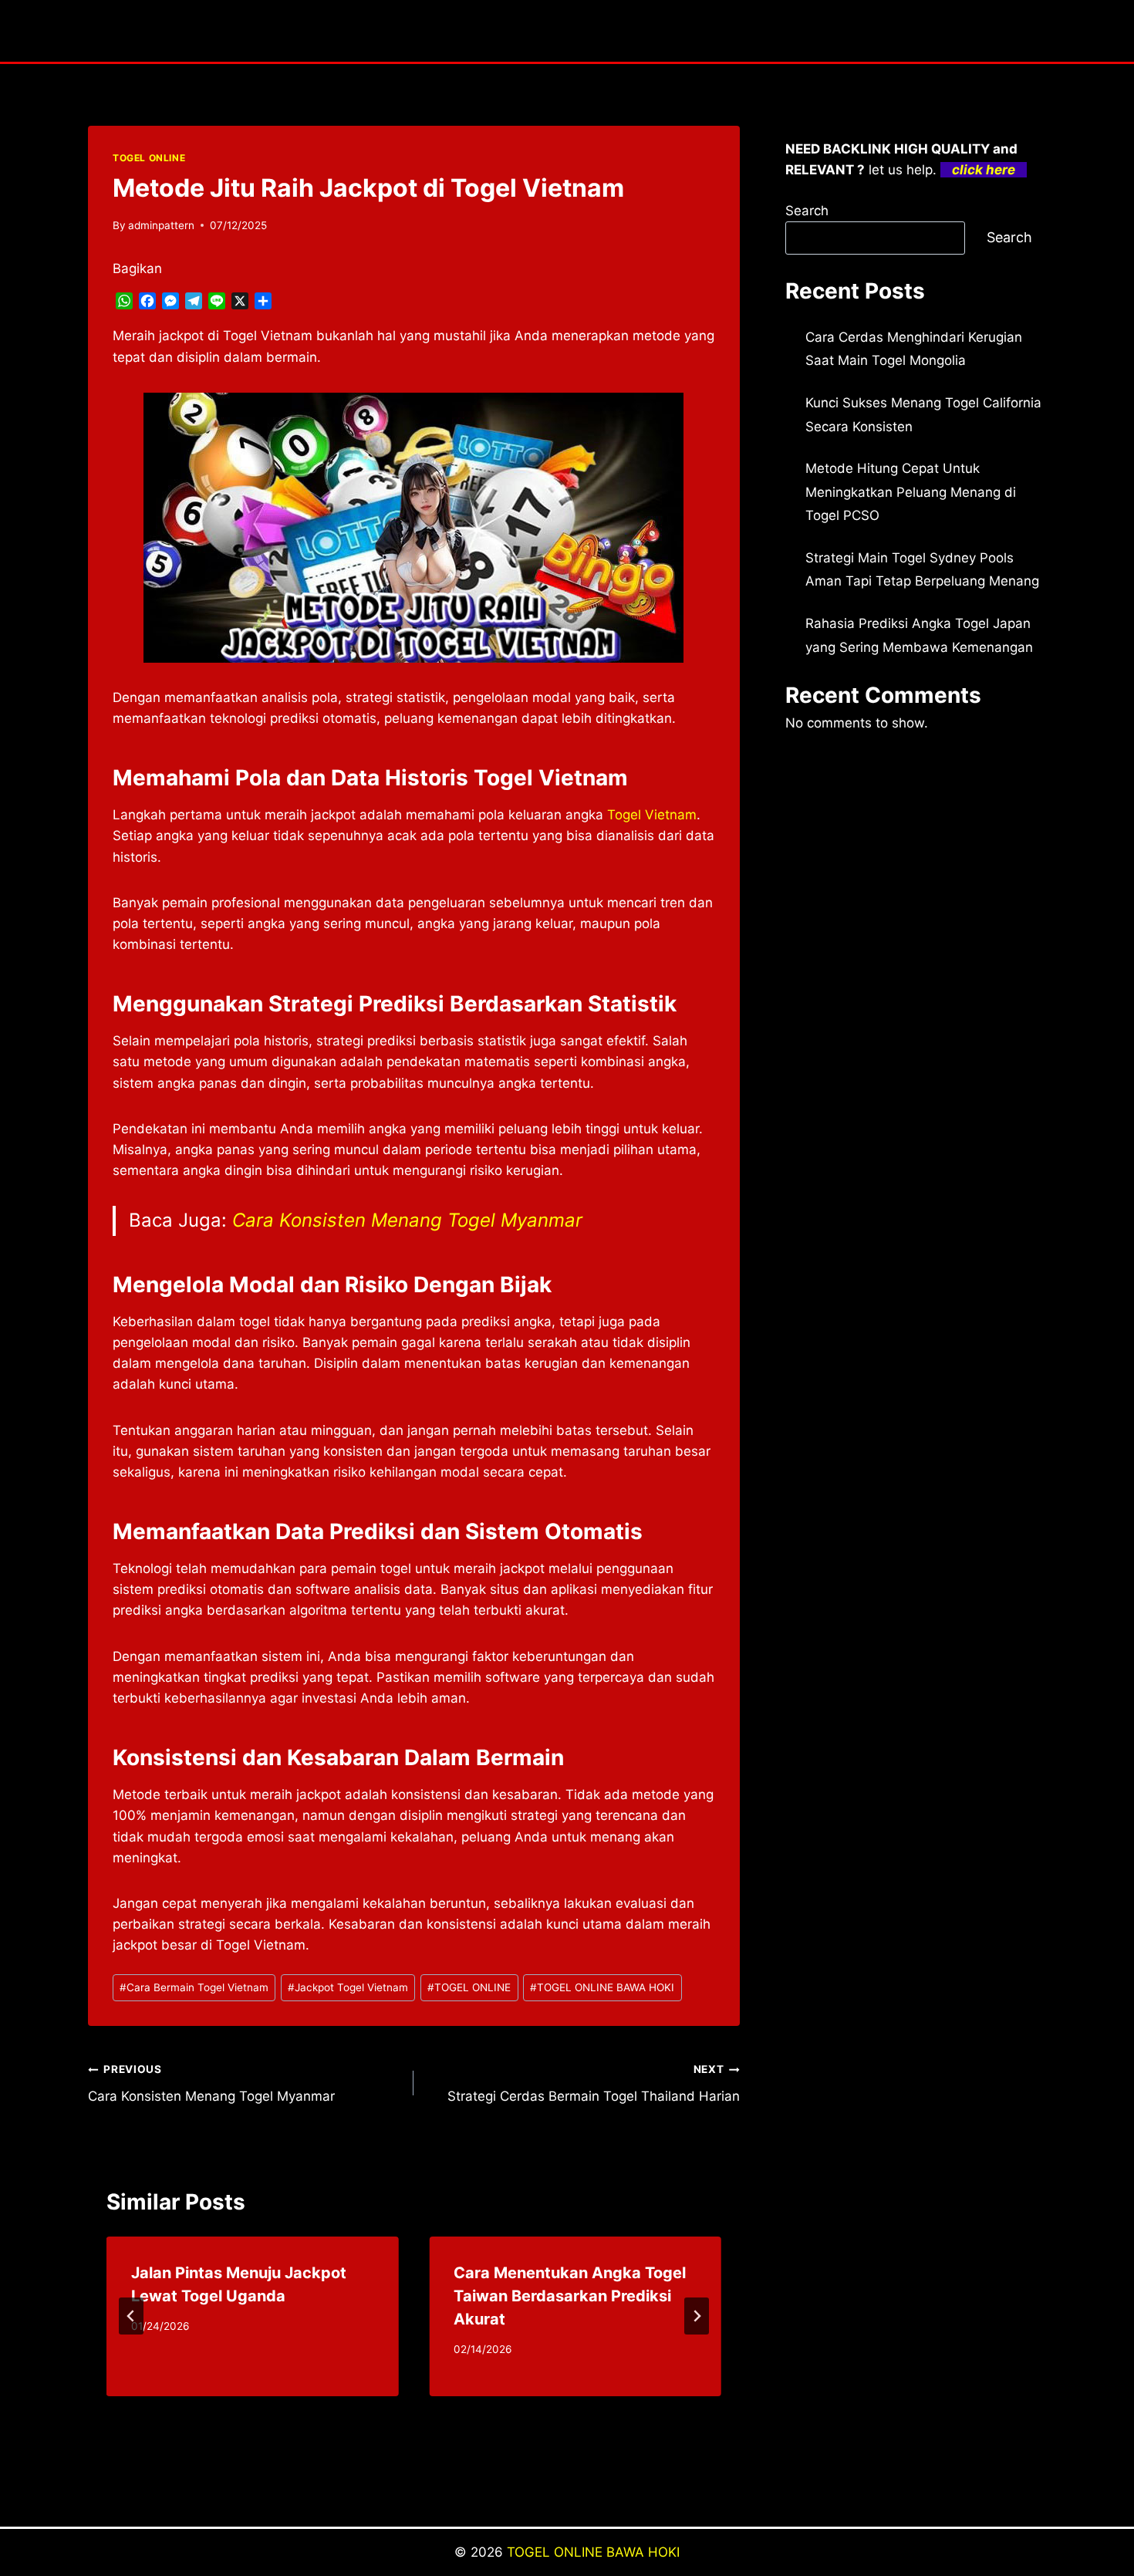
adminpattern (161, 225)
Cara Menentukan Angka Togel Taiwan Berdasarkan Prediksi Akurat (570, 2296)
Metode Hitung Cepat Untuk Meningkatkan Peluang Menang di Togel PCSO (911, 492)
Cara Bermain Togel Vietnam (194, 1987)
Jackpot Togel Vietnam (348, 1987)
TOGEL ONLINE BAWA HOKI (602, 1987)
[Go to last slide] (131, 2316)
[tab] (383, 2409)
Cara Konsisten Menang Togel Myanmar (407, 1220)
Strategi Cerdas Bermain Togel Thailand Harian (593, 2083)
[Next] (697, 2316)
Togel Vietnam (652, 815)
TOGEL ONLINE (149, 158)
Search (807, 211)
